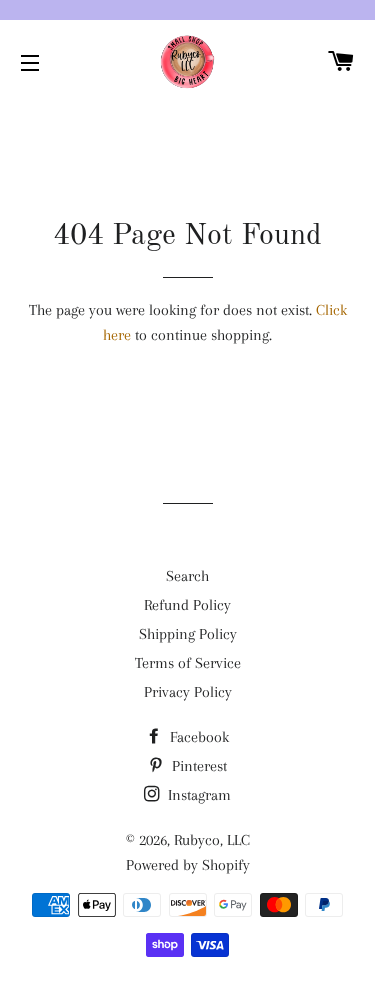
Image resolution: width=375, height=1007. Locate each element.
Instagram (197, 795)
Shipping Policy (188, 634)
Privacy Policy (188, 692)
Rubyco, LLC (212, 840)
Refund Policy (187, 605)
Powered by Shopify (188, 865)
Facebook (197, 737)
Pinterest (197, 766)
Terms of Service (188, 663)
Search (187, 576)
